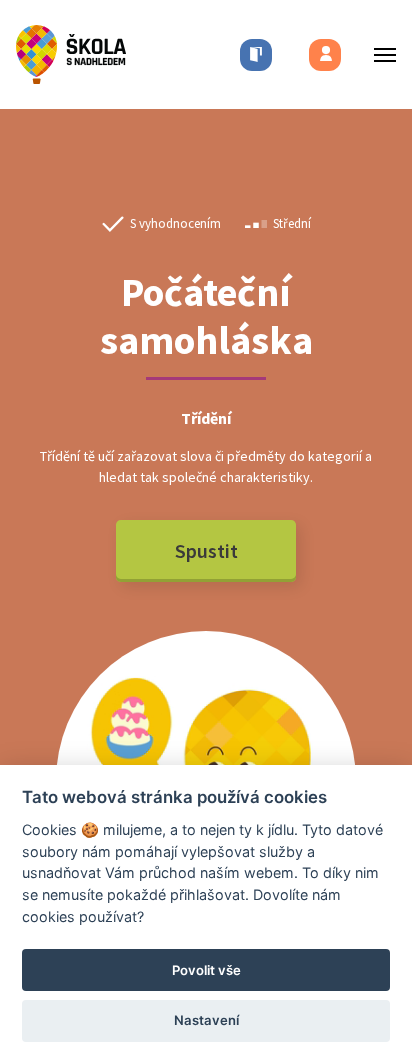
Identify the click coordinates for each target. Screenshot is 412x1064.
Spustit (206, 550)
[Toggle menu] (379, 54)
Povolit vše (206, 970)
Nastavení (206, 1020)
